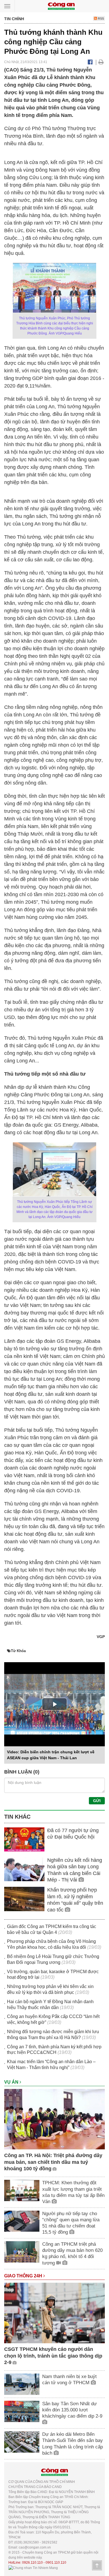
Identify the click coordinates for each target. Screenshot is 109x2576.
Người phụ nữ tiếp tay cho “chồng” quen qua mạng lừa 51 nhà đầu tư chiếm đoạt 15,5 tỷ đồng (71, 2223)
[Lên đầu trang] (97, 2565)
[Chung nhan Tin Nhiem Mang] (33, 2568)
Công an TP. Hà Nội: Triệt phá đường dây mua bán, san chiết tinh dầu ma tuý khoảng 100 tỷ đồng (53, 2162)
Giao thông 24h (24, 2276)
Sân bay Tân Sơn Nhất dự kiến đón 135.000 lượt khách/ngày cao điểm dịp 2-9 (72, 2410)
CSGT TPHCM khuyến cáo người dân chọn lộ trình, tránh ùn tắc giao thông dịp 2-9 (53, 2356)
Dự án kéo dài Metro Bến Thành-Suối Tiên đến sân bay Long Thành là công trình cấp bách (73, 2444)
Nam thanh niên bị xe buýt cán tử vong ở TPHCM (69, 2380)
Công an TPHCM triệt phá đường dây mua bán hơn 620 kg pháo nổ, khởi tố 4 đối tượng (72, 2253)
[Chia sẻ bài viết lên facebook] (90, 62)
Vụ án (12, 2082)
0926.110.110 (32, 2563)
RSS (100, 19)
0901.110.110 (56, 2563)
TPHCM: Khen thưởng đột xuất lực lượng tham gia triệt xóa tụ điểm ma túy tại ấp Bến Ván (73, 2192)
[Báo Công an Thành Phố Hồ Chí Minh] (61, 6)
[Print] (101, 62)
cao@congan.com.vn (35, 2547)
